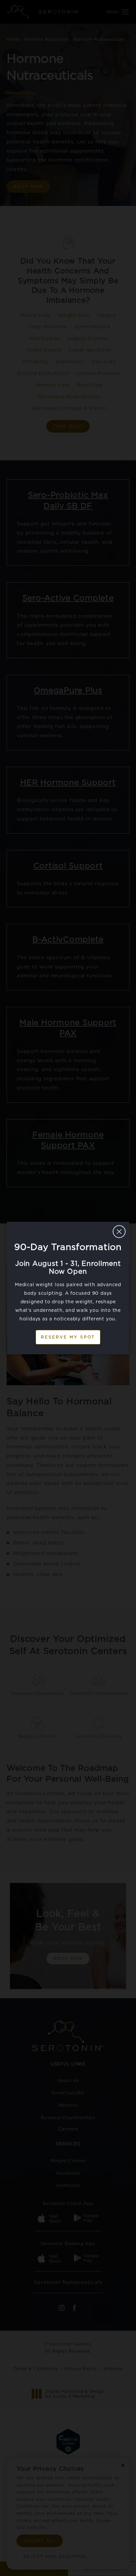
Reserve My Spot (68, 1337)
